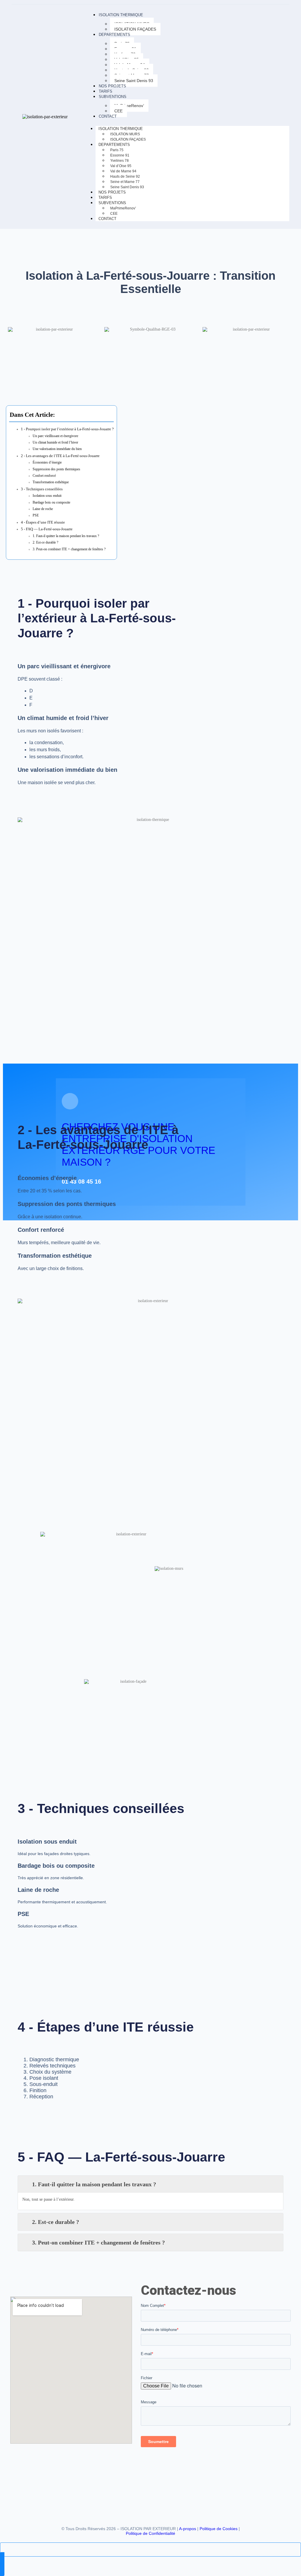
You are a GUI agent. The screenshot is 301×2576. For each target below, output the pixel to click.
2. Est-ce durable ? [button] (56, 2222)
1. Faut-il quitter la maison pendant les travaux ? (66, 536)
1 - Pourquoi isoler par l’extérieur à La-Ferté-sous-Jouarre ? (67, 429)
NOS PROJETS (112, 86)
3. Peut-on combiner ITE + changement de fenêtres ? (69, 549)
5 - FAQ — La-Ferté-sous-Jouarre (47, 529)
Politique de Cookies (219, 2529)
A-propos (188, 2529)
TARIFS (106, 91)
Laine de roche (43, 509)
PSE (36, 515)
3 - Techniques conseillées (42, 489)
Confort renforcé (44, 476)
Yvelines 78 (119, 161)
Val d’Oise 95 (121, 166)
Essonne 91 (120, 155)
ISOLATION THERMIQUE (121, 15)
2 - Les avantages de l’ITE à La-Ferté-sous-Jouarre (60, 456)
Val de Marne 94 (123, 171)
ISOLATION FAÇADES (135, 29)
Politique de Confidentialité (150, 2533)
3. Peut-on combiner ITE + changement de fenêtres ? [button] (98, 2242)
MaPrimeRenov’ (129, 106)
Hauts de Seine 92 (125, 176)
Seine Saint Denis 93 (134, 81)
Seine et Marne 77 (125, 182)
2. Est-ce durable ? (45, 543)
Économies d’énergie (47, 463)
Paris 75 (117, 150)
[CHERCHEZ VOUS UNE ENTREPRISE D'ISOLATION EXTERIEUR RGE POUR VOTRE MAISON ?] (70, 1101)
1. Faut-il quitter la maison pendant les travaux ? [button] (94, 2184)
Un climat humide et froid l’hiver (55, 443)
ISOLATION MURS (125, 134)
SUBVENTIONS (113, 97)
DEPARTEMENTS (114, 35)
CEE (118, 111)
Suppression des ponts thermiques (56, 469)
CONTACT (108, 116)
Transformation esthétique (51, 482)
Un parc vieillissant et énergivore (55, 436)
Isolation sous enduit (47, 496)
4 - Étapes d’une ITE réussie (43, 522)
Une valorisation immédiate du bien (57, 449)
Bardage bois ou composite (51, 503)
